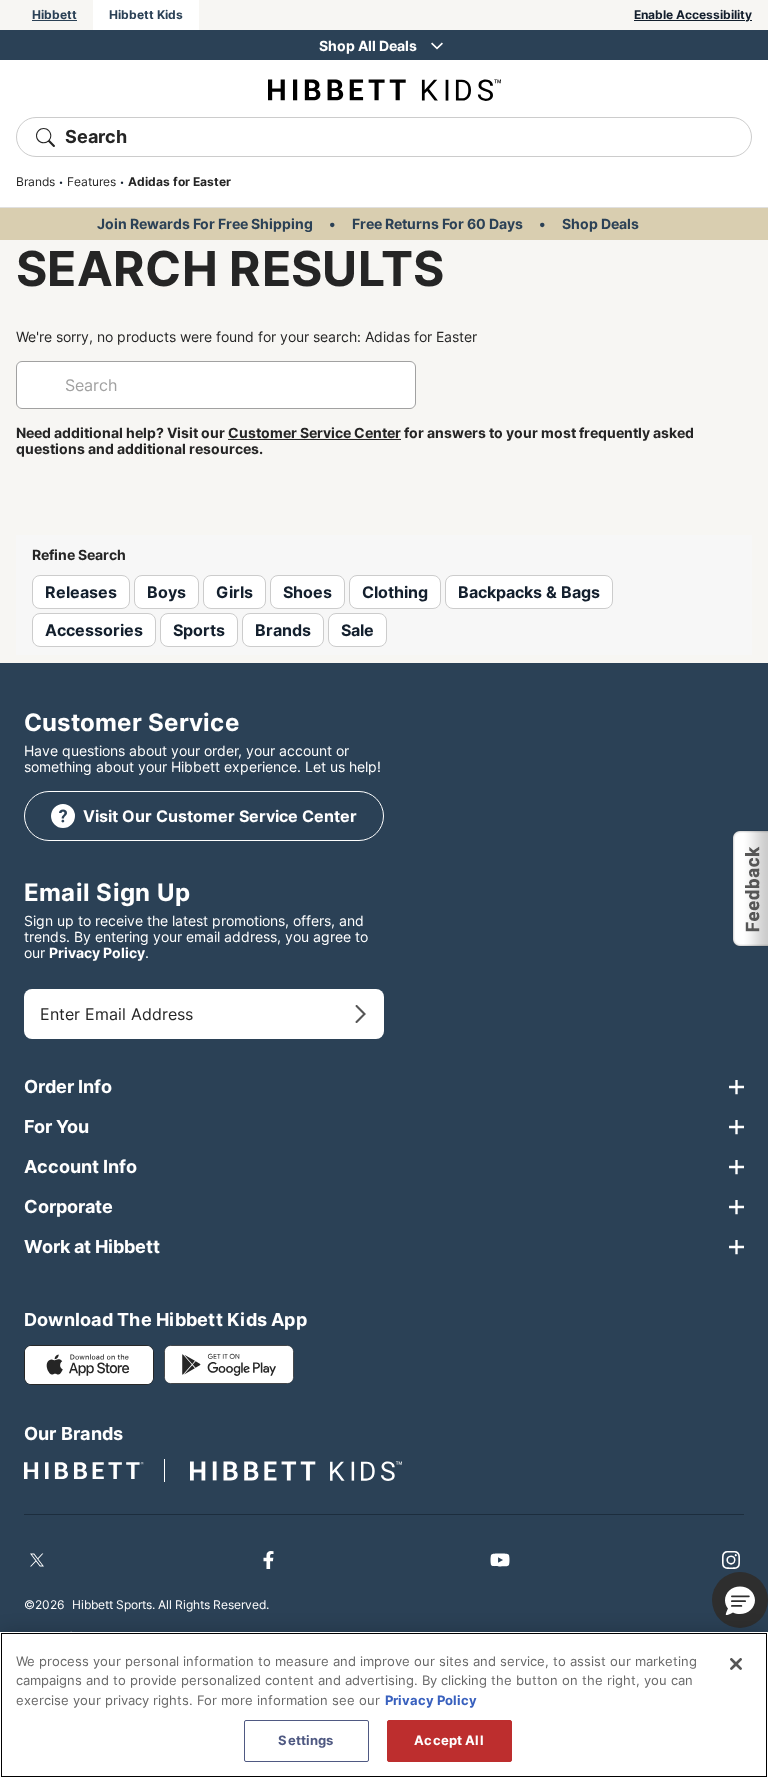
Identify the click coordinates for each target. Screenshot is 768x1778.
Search (96, 136)
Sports (199, 630)
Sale (357, 630)
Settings (305, 1740)
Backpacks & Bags (529, 592)
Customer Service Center (314, 432)
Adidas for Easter (179, 181)
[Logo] (384, 88)
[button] (749, 889)
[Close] (736, 1664)
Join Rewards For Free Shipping (205, 223)
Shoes (307, 592)
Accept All (448, 1740)
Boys (166, 592)
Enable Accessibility (693, 14)
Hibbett (54, 14)
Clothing (395, 592)
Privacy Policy (97, 952)
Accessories (94, 630)
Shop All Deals (368, 45)
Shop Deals (600, 223)
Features (91, 181)
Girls (234, 592)
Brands (35, 181)
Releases (81, 592)
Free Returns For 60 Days (437, 223)
